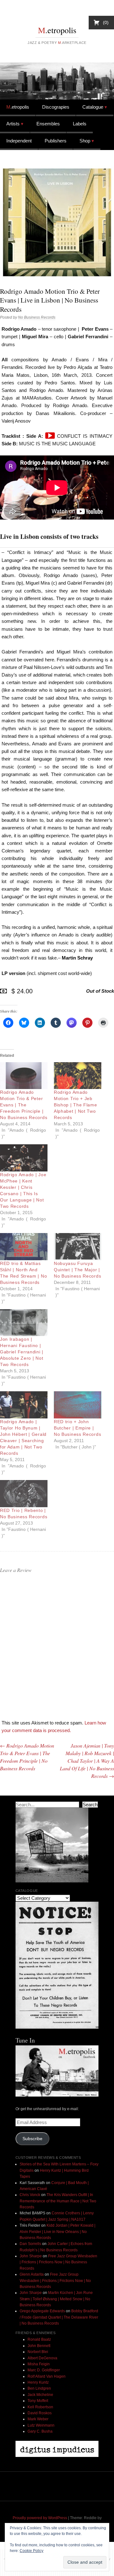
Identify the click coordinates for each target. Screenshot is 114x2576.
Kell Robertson (40, 2407)
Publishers (56, 141)
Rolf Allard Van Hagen (47, 2376)
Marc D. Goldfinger (44, 2370)
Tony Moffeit (38, 2401)
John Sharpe (31, 2256)
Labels (80, 124)
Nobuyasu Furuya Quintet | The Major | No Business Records (77, 1270)
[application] (50, 436)
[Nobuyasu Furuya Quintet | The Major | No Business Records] (78, 1247)
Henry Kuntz (38, 2382)
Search (90, 1805)
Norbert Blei (38, 2352)
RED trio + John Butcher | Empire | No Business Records (77, 1428)
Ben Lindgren (39, 2388)
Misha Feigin (39, 2364)
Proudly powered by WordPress (40, 2518)
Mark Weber (38, 2419)
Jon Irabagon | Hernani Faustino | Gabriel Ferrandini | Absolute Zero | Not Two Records (22, 1352)
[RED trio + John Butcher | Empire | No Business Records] (78, 1405)
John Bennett (39, 2346)
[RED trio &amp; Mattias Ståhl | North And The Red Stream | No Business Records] (24, 1247)
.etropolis (57, 30)
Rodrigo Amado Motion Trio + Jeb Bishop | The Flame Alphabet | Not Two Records (76, 1105)
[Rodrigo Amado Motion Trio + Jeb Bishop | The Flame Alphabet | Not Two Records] (78, 1076)
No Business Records (37, 317)
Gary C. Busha (40, 2431)
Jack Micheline (40, 2395)
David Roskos (40, 2413)
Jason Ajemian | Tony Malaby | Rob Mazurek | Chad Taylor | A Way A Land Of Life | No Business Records (87, 1761)
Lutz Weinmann (41, 2425)
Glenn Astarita (32, 2274)
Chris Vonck (30, 2195)
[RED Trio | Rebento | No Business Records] (24, 1494)
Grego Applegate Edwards (42, 2311)
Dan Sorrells (30, 2244)
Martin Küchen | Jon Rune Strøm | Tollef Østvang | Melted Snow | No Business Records (56, 2299)
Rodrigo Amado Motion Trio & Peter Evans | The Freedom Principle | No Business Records (24, 1105)
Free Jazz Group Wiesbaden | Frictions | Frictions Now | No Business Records (58, 2262)
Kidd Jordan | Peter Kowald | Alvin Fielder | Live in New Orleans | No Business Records (57, 2232)
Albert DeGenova (42, 2358)
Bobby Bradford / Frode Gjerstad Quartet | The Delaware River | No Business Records (59, 2317)
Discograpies (56, 107)
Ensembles (48, 124)
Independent (19, 141)
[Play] (50, 436)
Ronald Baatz (39, 2339)
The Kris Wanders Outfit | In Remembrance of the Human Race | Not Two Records (58, 2201)
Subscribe (32, 2139)
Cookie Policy (32, 2551)
